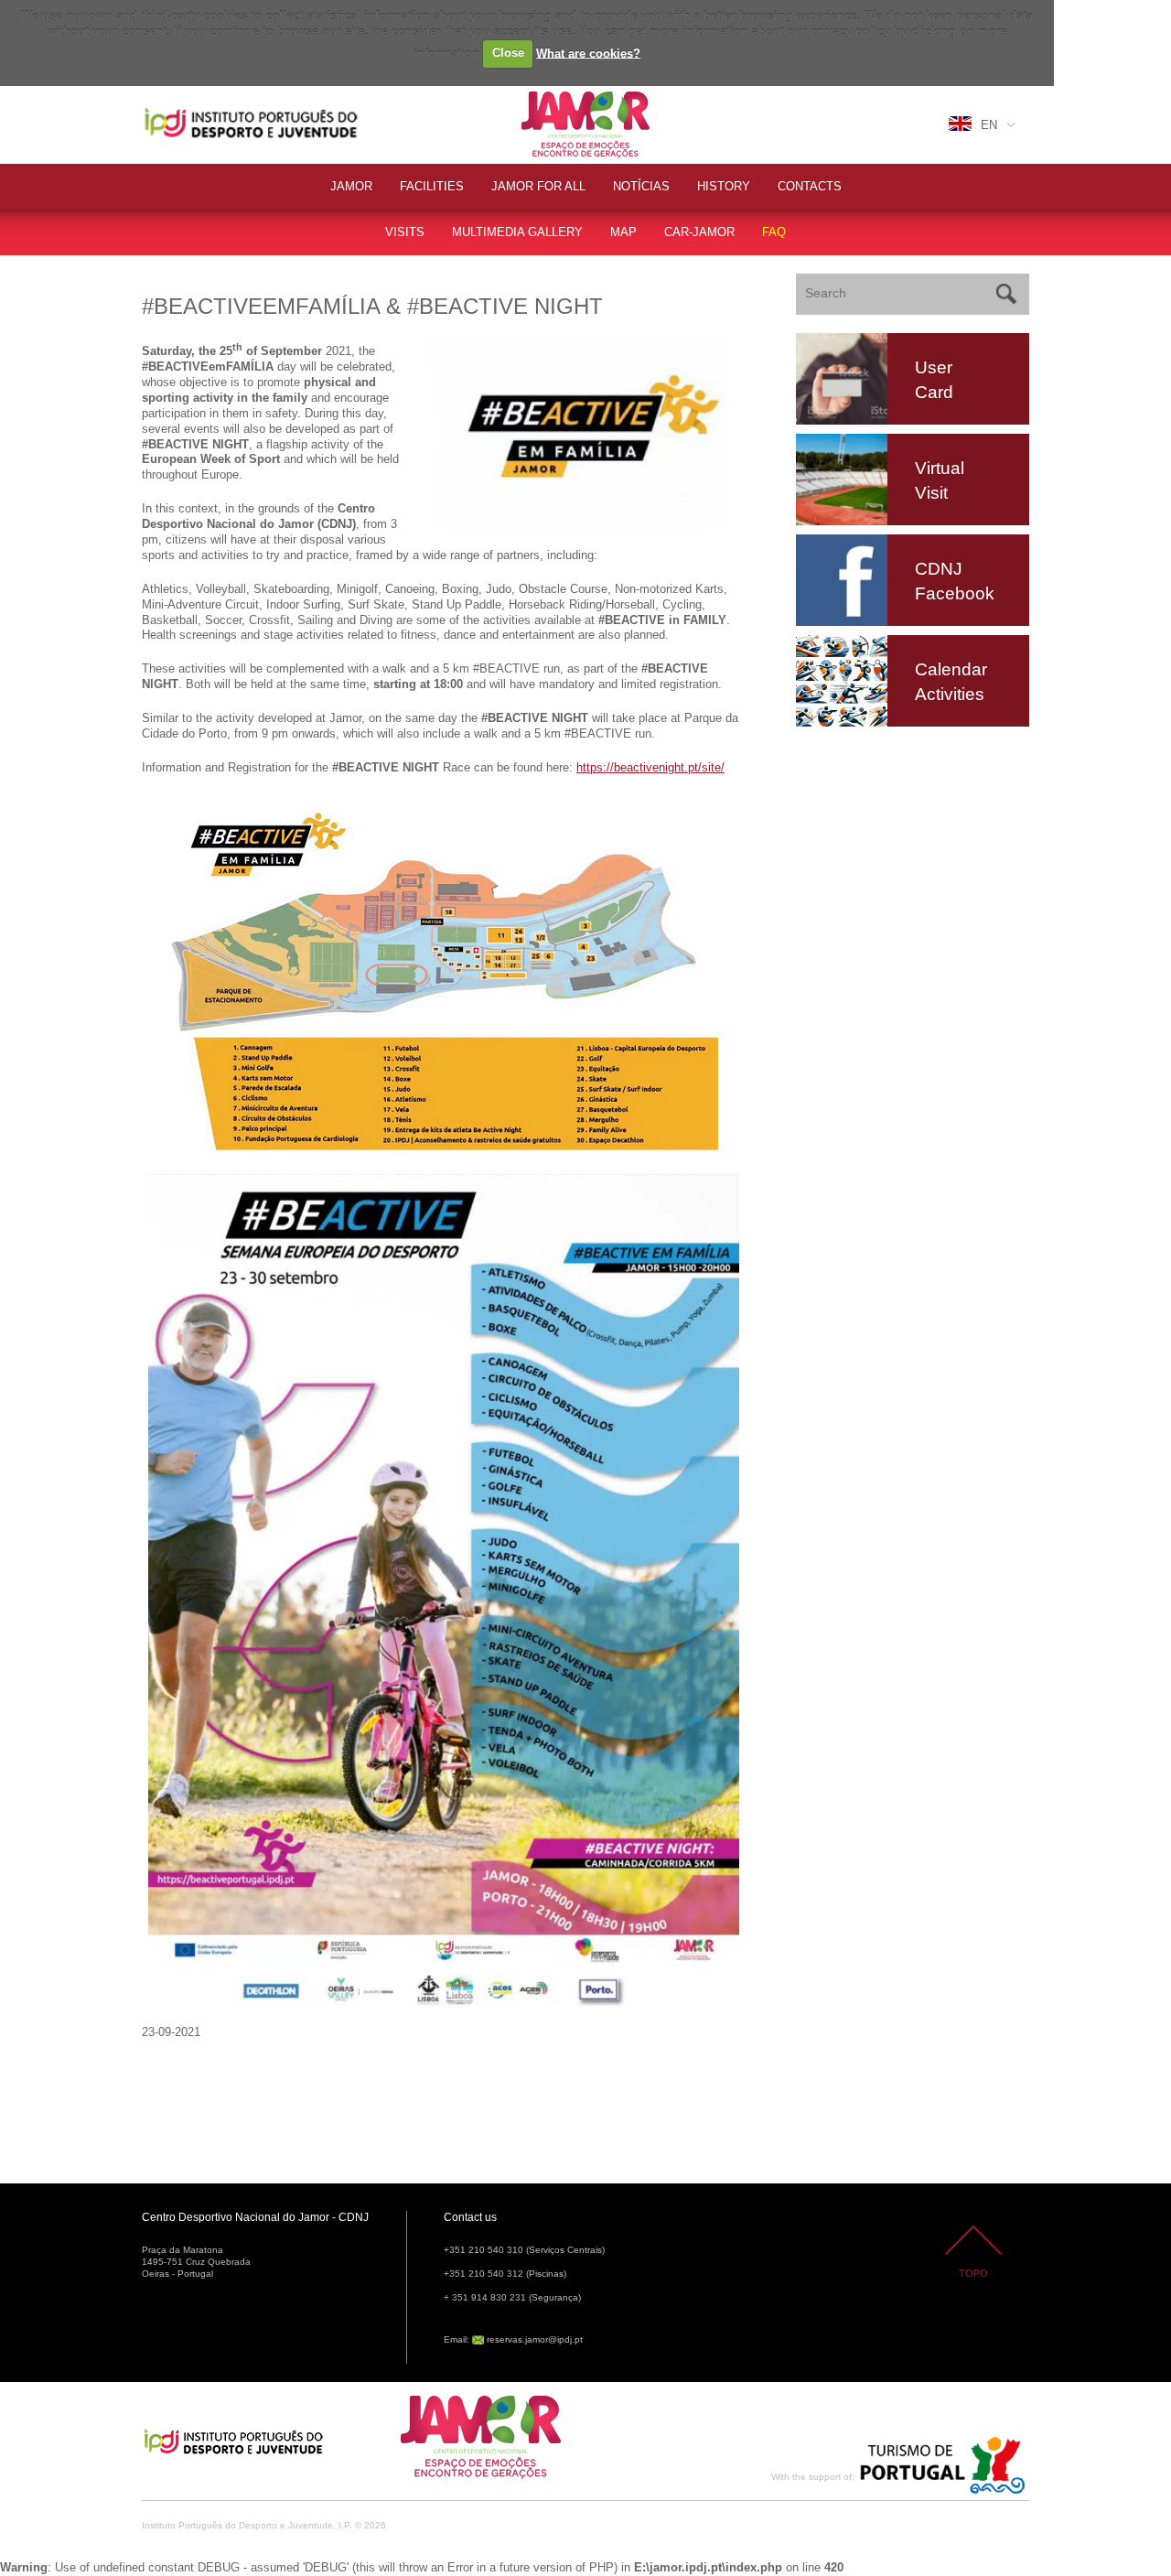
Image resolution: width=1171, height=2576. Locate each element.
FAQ (774, 232)
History (724, 186)
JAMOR (351, 186)
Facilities (432, 186)
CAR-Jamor (699, 232)
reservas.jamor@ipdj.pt (535, 2339)
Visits (405, 232)
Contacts (810, 186)
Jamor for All (538, 186)
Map (623, 232)
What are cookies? (588, 53)
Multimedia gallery (517, 232)
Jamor (539, 94)
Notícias (641, 186)
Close (508, 53)
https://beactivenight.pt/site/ (650, 767)
